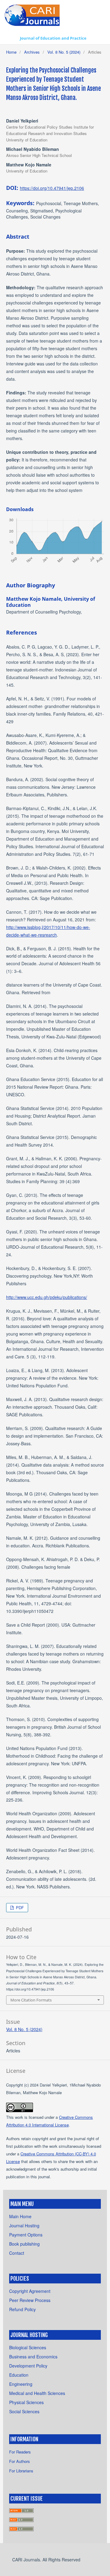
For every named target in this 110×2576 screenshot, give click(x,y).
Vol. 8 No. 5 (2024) (64, 52)
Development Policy (28, 2366)
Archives (32, 52)
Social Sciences (24, 2411)
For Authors (20, 2461)
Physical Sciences (26, 2402)
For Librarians (21, 2471)
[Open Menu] (11, 38)
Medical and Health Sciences (37, 2393)
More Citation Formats (31, 2000)
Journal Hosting (24, 2226)
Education (19, 2375)
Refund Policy (22, 2309)
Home (11, 52)
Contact (17, 2253)
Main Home (20, 2216)
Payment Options (26, 2235)
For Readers (20, 2452)
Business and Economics (33, 2357)
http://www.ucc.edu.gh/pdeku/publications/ (47, 1297)
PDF (19, 1907)
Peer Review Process (30, 2300)
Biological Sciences (28, 2347)
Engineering (21, 2384)
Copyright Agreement (30, 2291)
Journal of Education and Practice (53, 38)
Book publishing (24, 2244)
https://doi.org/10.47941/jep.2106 (52, 188)
